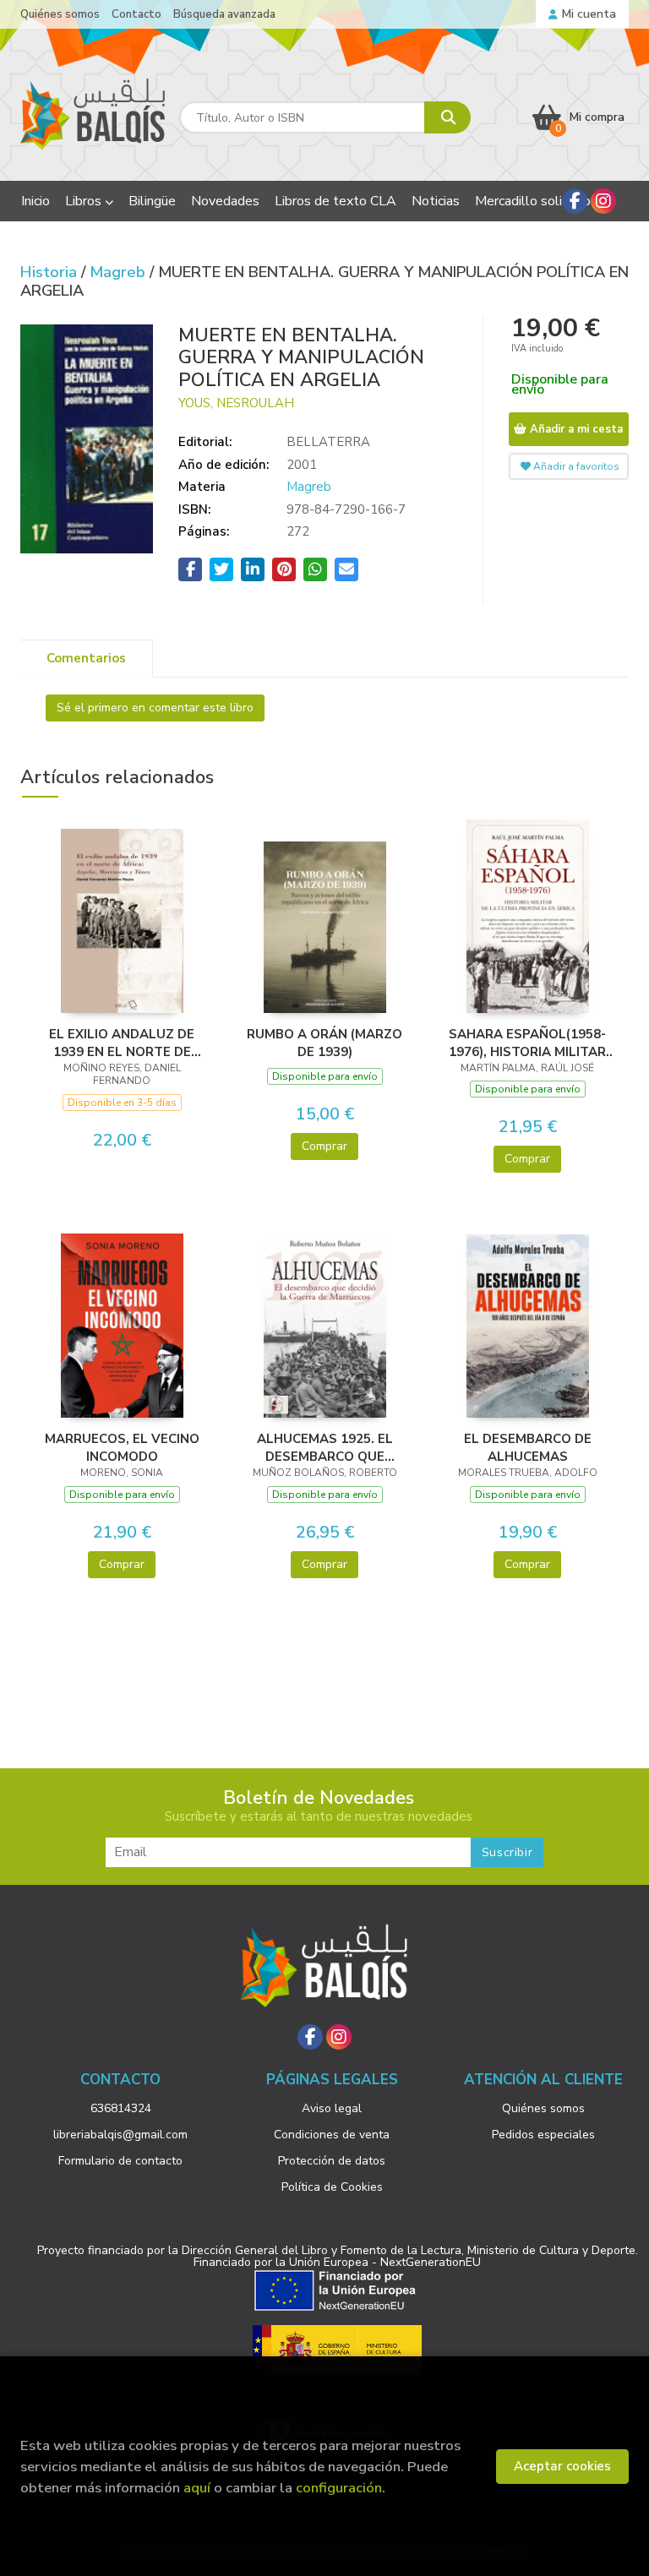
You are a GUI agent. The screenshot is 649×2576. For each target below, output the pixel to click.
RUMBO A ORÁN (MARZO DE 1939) (324, 1043)
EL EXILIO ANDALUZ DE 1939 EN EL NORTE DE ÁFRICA (122, 1043)
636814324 (121, 2108)
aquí (197, 2488)
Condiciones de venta (332, 2135)
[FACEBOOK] (575, 201)
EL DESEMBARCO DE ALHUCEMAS (528, 1447)
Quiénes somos (60, 14)
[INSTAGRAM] (603, 201)
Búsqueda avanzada (224, 14)
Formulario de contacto (120, 2161)
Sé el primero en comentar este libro (155, 708)
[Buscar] (447, 117)
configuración (339, 2488)
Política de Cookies (332, 2187)
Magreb (120, 272)
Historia (51, 272)
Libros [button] (85, 201)
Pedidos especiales (543, 2135)
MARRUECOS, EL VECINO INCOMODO (122, 1447)
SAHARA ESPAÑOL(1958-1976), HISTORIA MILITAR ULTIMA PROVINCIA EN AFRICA (527, 1043)
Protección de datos (332, 2161)
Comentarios (86, 658)
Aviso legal (332, 2108)
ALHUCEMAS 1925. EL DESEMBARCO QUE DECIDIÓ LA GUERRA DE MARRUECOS (325, 1447)
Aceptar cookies (562, 2466)
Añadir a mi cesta (575, 429)
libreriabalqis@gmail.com (120, 2135)
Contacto (136, 14)
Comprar (324, 1146)
